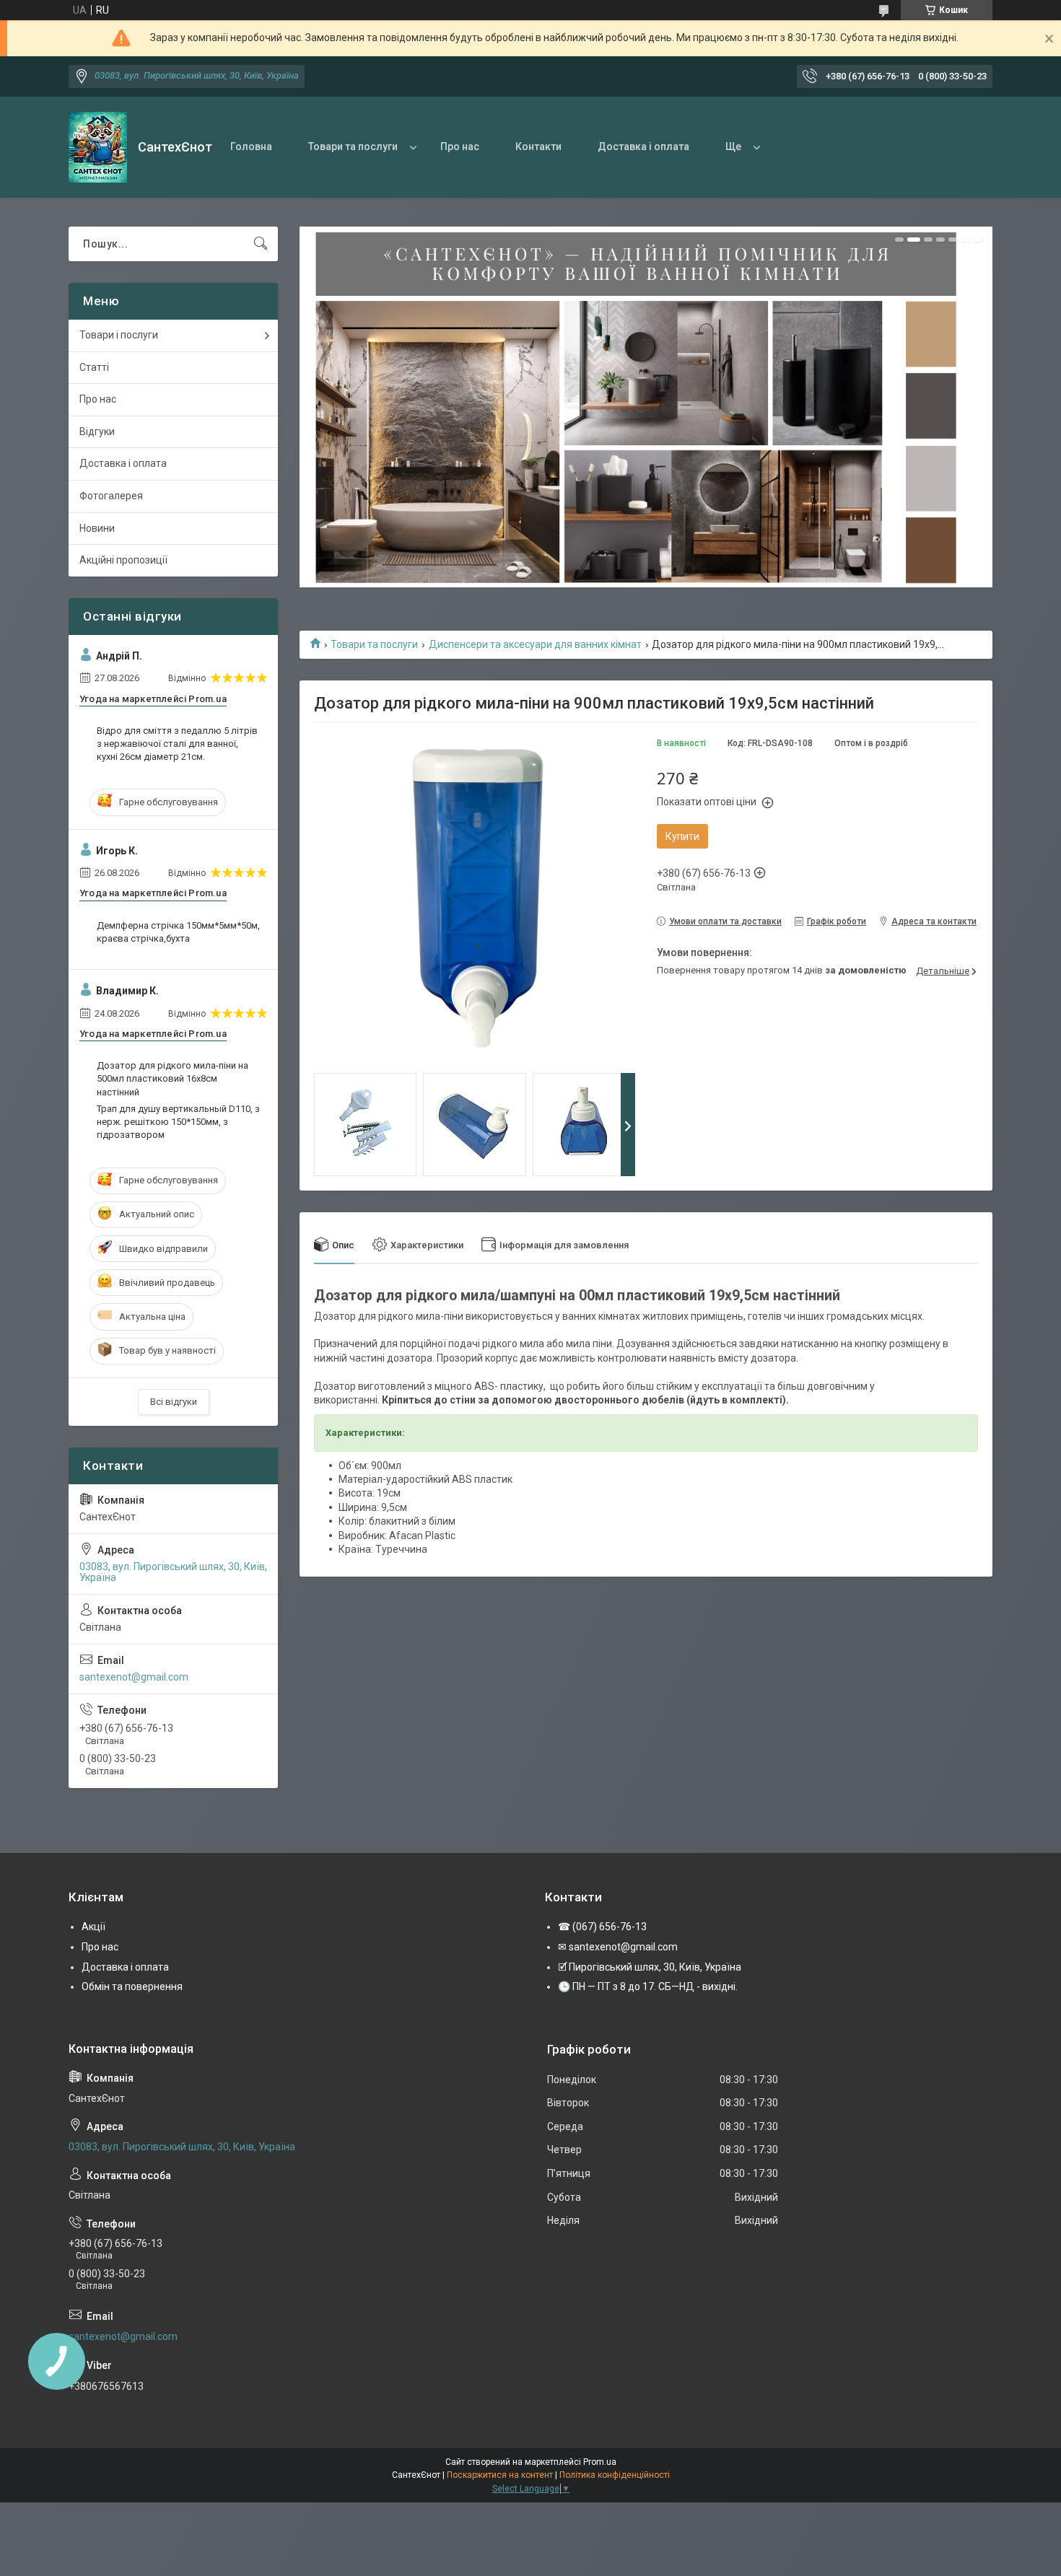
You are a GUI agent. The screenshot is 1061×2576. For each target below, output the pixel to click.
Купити (682, 836)
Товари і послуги (119, 335)
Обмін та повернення (132, 1986)
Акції (93, 1927)
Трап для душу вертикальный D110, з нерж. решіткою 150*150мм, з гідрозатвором (178, 1122)
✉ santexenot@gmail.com (618, 1947)
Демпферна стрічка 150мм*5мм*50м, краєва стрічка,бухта (178, 932)
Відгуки (97, 431)
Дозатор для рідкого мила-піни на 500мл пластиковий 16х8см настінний (173, 1078)
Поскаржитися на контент (500, 2475)
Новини (97, 528)
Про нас (460, 146)
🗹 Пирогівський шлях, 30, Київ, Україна (650, 1967)
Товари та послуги (353, 146)
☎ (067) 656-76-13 (602, 1927)
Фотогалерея (111, 496)
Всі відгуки (174, 1402)
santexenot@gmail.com (134, 1677)
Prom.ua (600, 2462)
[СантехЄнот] (98, 147)
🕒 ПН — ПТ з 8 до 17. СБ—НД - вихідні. (648, 1986)
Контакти (538, 146)
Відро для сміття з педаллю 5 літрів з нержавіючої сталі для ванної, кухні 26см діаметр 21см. (177, 744)
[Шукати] (261, 244)
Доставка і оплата (643, 146)
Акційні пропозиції (123, 560)
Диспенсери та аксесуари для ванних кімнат (535, 644)
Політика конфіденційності (615, 2475)
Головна (251, 146)
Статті (94, 367)
